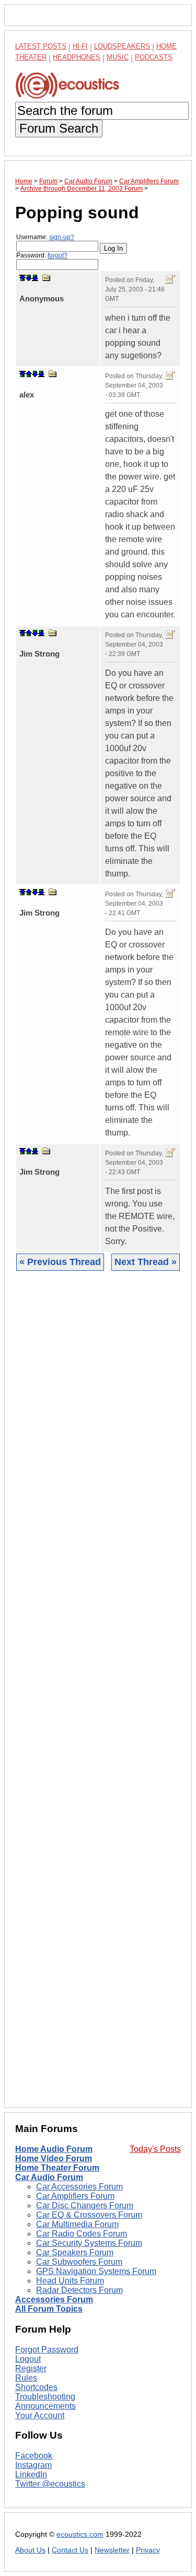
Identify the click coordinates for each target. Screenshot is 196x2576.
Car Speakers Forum (75, 2252)
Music (118, 57)
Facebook (34, 2456)
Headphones (77, 57)
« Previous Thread (60, 1262)
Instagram (33, 2465)
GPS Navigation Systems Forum (96, 2271)
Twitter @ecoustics (50, 2484)
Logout (28, 2359)
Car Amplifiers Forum (75, 2196)
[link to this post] (47, 278)
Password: (42, 255)
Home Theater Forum (57, 2168)
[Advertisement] (98, 1697)
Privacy (148, 2550)
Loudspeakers (122, 46)
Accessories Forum (54, 2299)
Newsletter (112, 2550)
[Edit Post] (170, 279)
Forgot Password (47, 2350)
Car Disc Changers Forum (85, 2205)
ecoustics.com (80, 2534)
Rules (26, 2378)
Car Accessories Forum (79, 2187)
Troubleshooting (45, 2397)
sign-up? (62, 237)
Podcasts (154, 57)
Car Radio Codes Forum (82, 2234)
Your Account (40, 2415)
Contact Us (70, 2550)
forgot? (57, 255)
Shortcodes (36, 2387)
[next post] (29, 278)
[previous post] (29, 374)
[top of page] (22, 278)
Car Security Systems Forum (89, 2243)
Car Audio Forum (49, 2177)
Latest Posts (41, 46)
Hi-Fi (80, 46)
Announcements (45, 2406)
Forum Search (59, 128)
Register (31, 2368)
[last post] (35, 278)
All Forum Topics (49, 2309)
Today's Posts (155, 2149)
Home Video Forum (54, 2158)
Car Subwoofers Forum (79, 2262)
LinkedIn (31, 2474)
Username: (45, 237)
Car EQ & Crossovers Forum (89, 2215)
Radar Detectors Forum (79, 2290)
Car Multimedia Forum (77, 2224)
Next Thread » (146, 1262)
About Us (30, 2550)
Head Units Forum (70, 2281)
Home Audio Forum (54, 2149)
